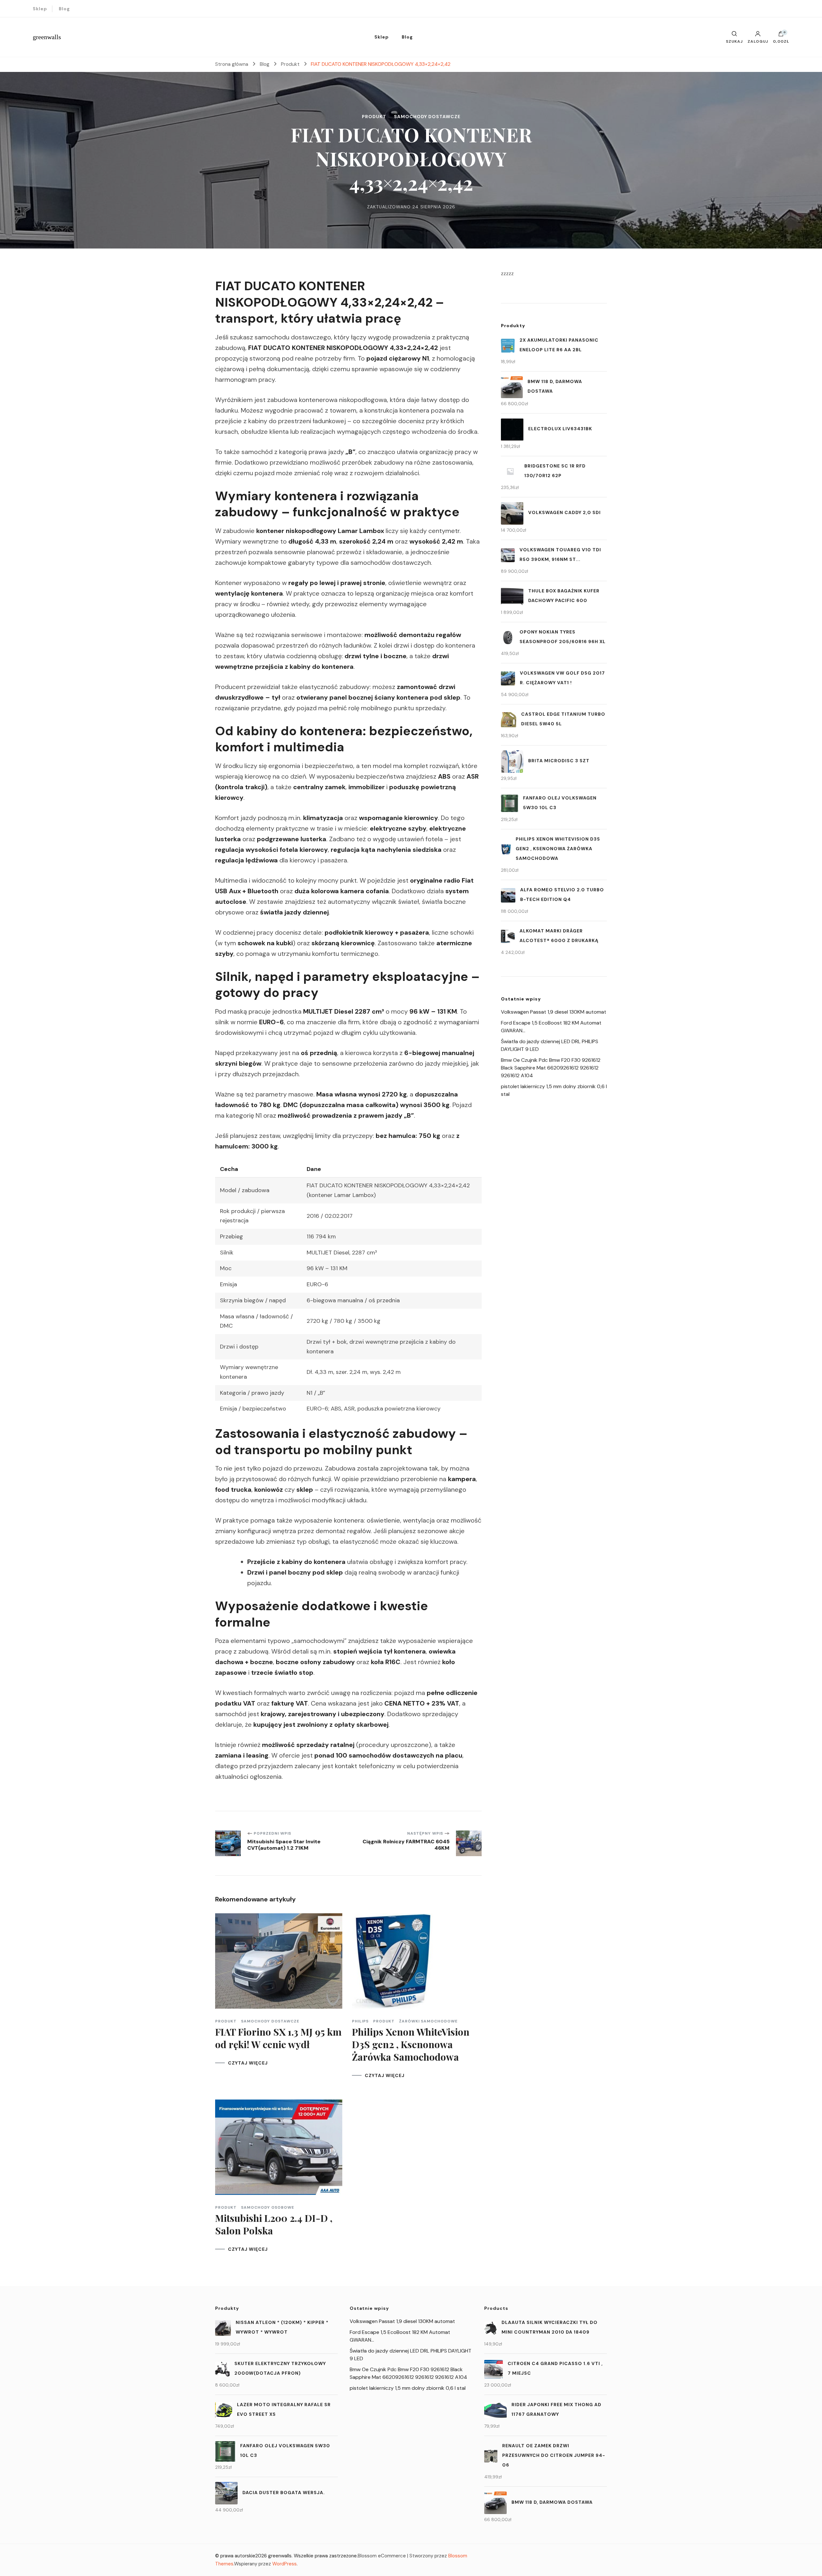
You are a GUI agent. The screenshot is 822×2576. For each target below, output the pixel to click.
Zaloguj (758, 41)
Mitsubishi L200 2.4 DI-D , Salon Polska (274, 2224)
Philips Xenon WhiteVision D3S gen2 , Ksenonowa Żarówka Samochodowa (411, 2044)
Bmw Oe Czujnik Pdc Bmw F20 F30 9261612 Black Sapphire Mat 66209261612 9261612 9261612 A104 (551, 1068)
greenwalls (47, 37)
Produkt (374, 117)
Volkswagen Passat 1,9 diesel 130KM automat (554, 1012)
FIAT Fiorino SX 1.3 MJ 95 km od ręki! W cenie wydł (278, 2038)
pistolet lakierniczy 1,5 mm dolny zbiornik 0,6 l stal (408, 2388)
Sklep (40, 9)
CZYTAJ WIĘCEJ (248, 2063)
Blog (64, 9)
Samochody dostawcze (427, 117)
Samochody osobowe (268, 2207)
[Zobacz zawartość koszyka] (781, 35)
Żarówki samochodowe (428, 2021)
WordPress (284, 2564)
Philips (360, 2021)
